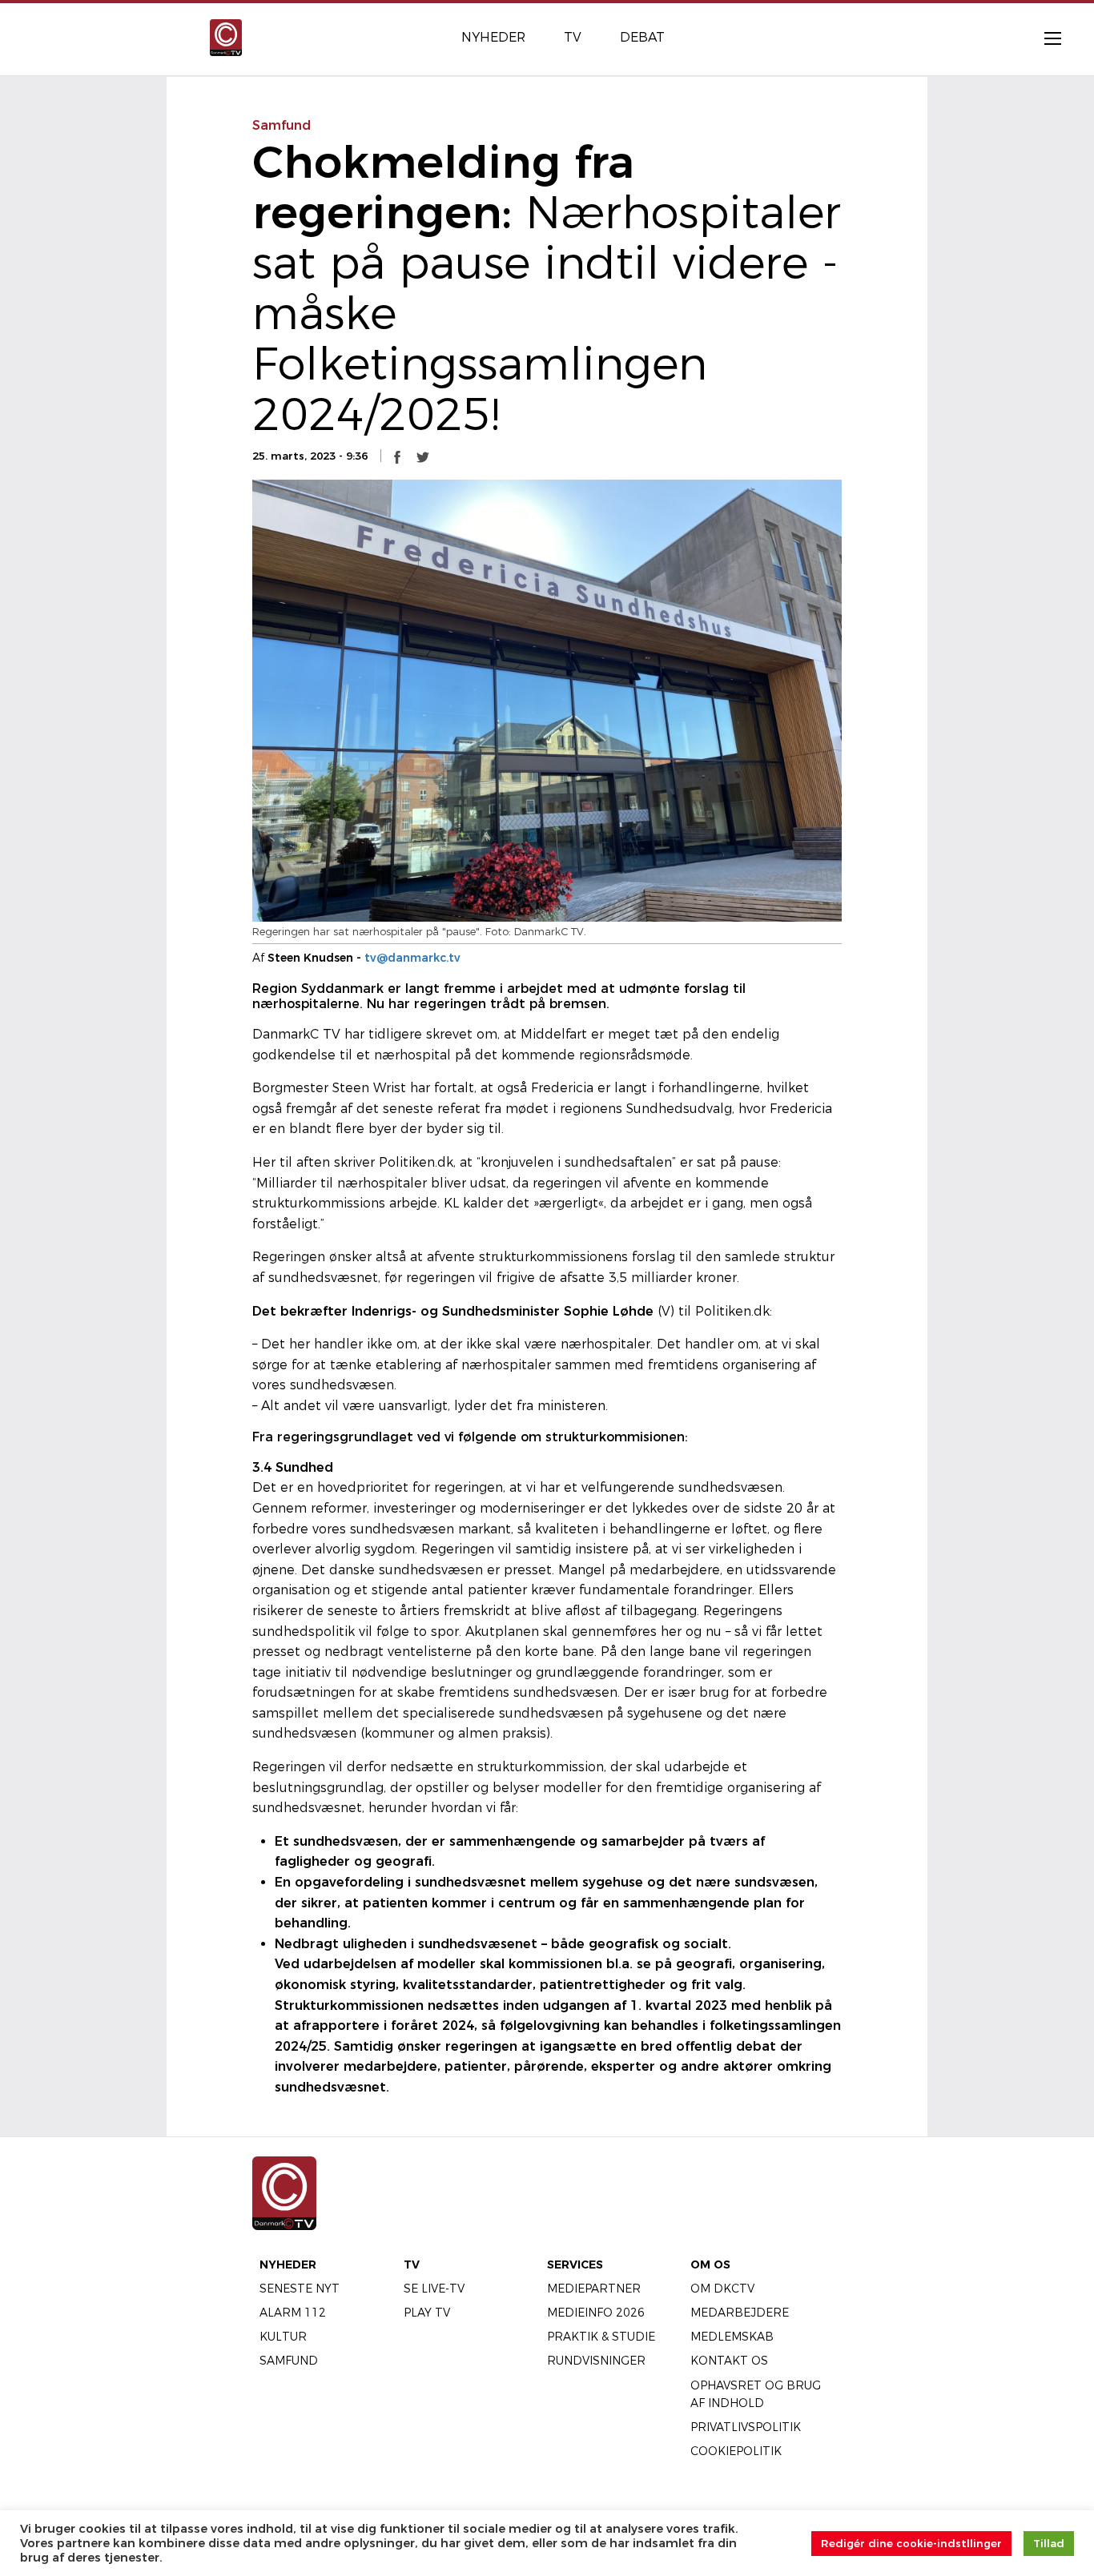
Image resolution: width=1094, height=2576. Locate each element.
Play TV (427, 2313)
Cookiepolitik (736, 2451)
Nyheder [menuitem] (493, 37)
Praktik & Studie (601, 2337)
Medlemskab (732, 2337)
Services (575, 2265)
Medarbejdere (740, 2313)
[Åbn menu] (1044, 38)
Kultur (283, 2337)
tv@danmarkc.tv (412, 958)
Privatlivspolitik (746, 2427)
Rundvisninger (596, 2361)
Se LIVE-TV (434, 2289)
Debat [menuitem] (642, 37)
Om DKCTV (722, 2289)
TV (412, 2265)
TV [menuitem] (573, 37)
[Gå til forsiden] (226, 36)
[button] (397, 456)
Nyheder (288, 2265)
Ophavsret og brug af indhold (756, 2394)
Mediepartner (594, 2289)
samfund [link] (282, 125)
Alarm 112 (293, 2313)
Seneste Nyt (300, 2289)
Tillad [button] (1049, 2543)
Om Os (710, 2265)
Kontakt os (729, 2361)
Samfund (289, 2361)
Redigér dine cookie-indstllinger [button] (911, 2543)
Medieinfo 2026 (596, 2313)
